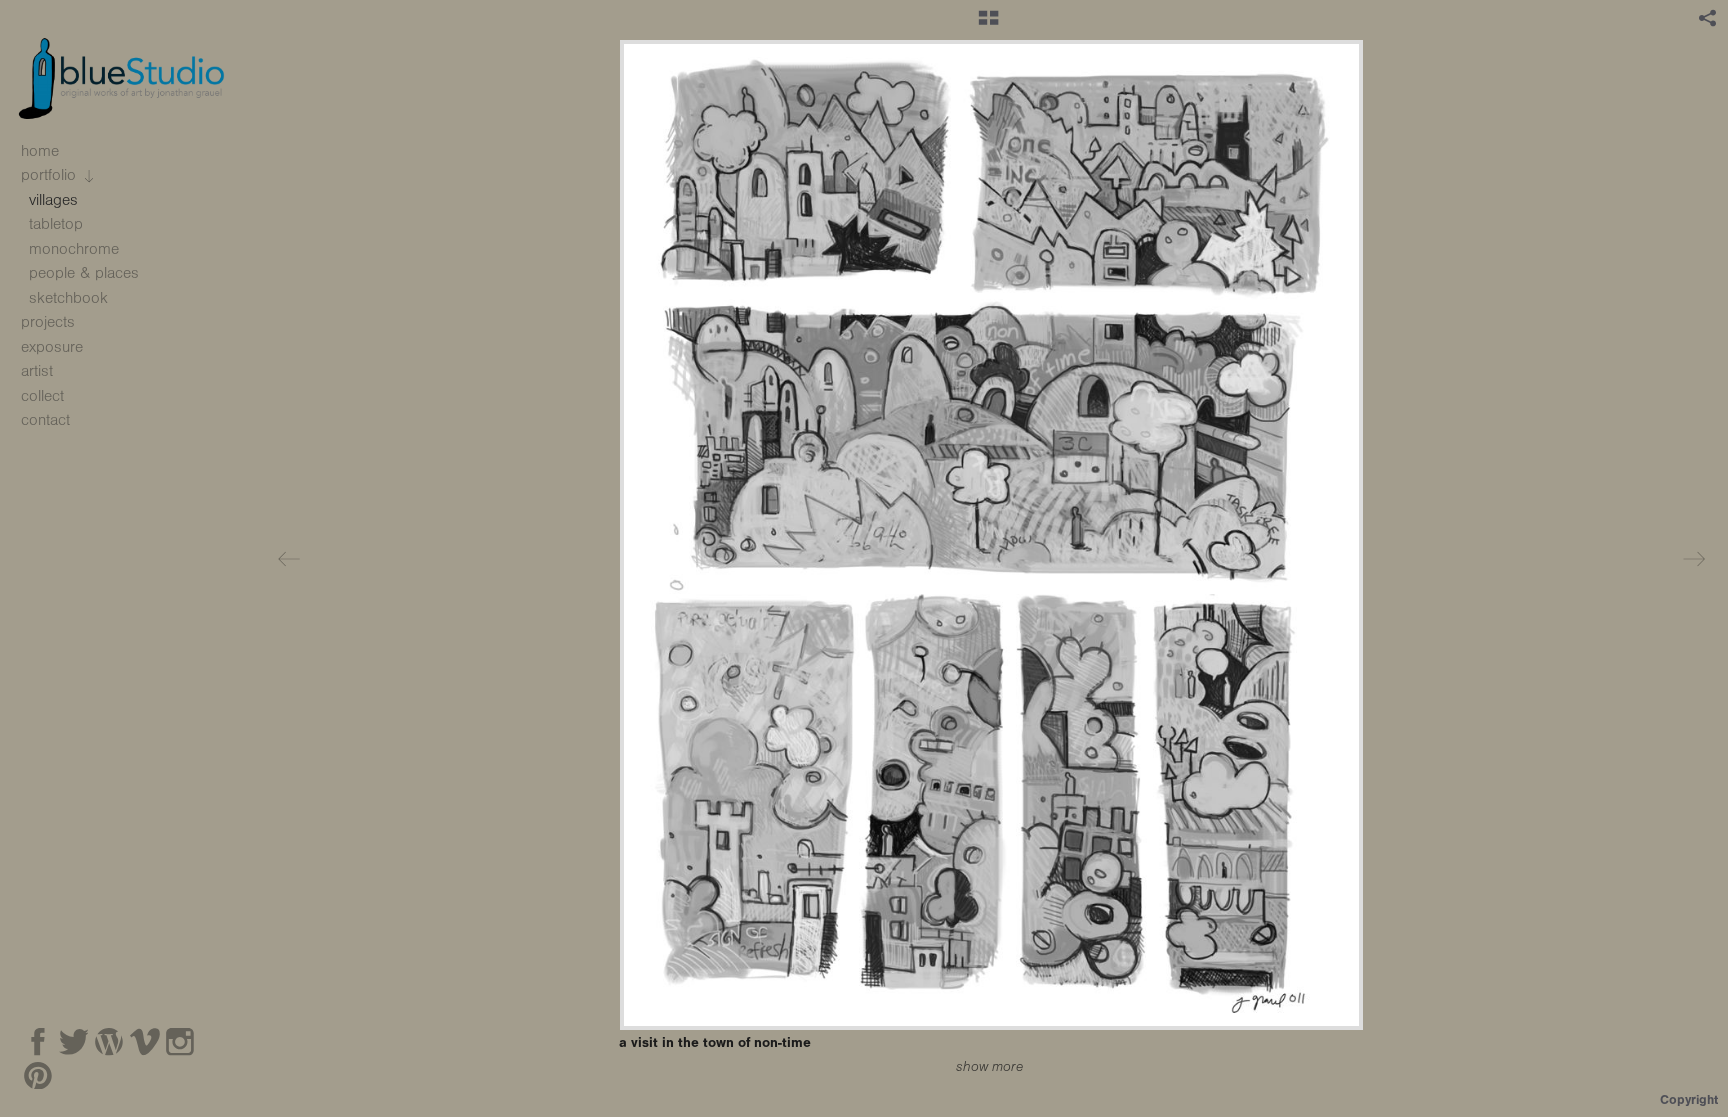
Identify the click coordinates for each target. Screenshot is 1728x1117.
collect (42, 396)
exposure (52, 347)
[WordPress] (109, 1042)
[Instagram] (180, 1042)
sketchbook (68, 298)
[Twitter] (74, 1042)
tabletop (56, 224)
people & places (84, 273)
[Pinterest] (38, 1076)
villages (53, 200)
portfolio (51, 175)
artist (37, 371)
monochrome (74, 249)
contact (45, 420)
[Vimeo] (145, 1042)
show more (989, 1067)
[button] (988, 25)
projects (50, 322)
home (40, 151)
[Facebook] (38, 1042)
